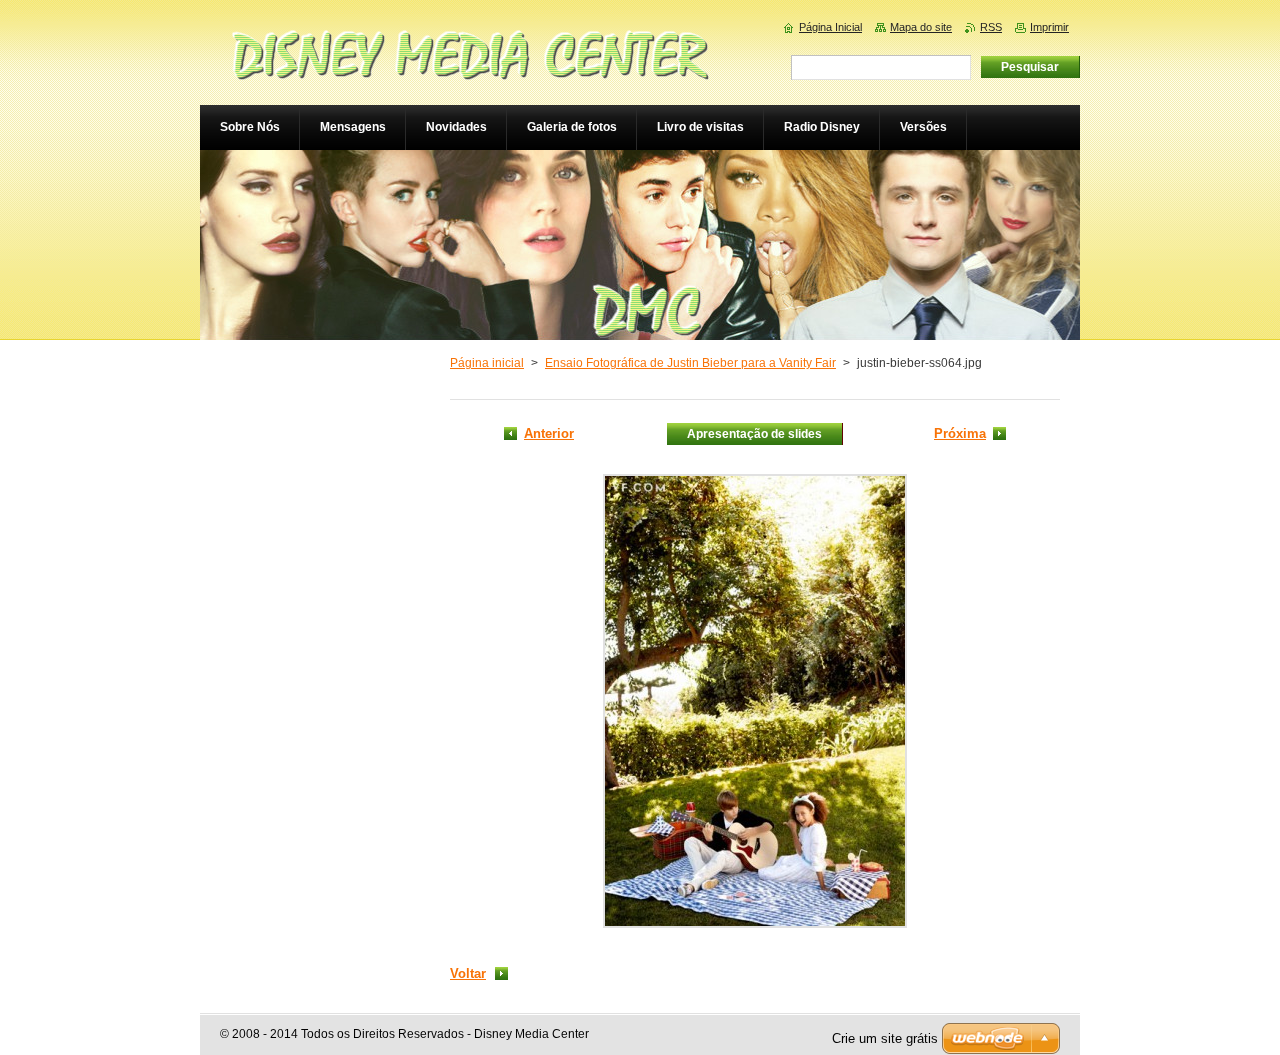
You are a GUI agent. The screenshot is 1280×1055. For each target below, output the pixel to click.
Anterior (549, 433)
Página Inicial (830, 27)
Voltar (468, 973)
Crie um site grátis (885, 1038)
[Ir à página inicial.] (470, 66)
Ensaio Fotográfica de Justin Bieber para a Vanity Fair (690, 363)
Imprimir (1049, 27)
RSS (991, 27)
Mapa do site (921, 27)
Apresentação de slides (754, 434)
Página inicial (487, 363)
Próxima (960, 433)
